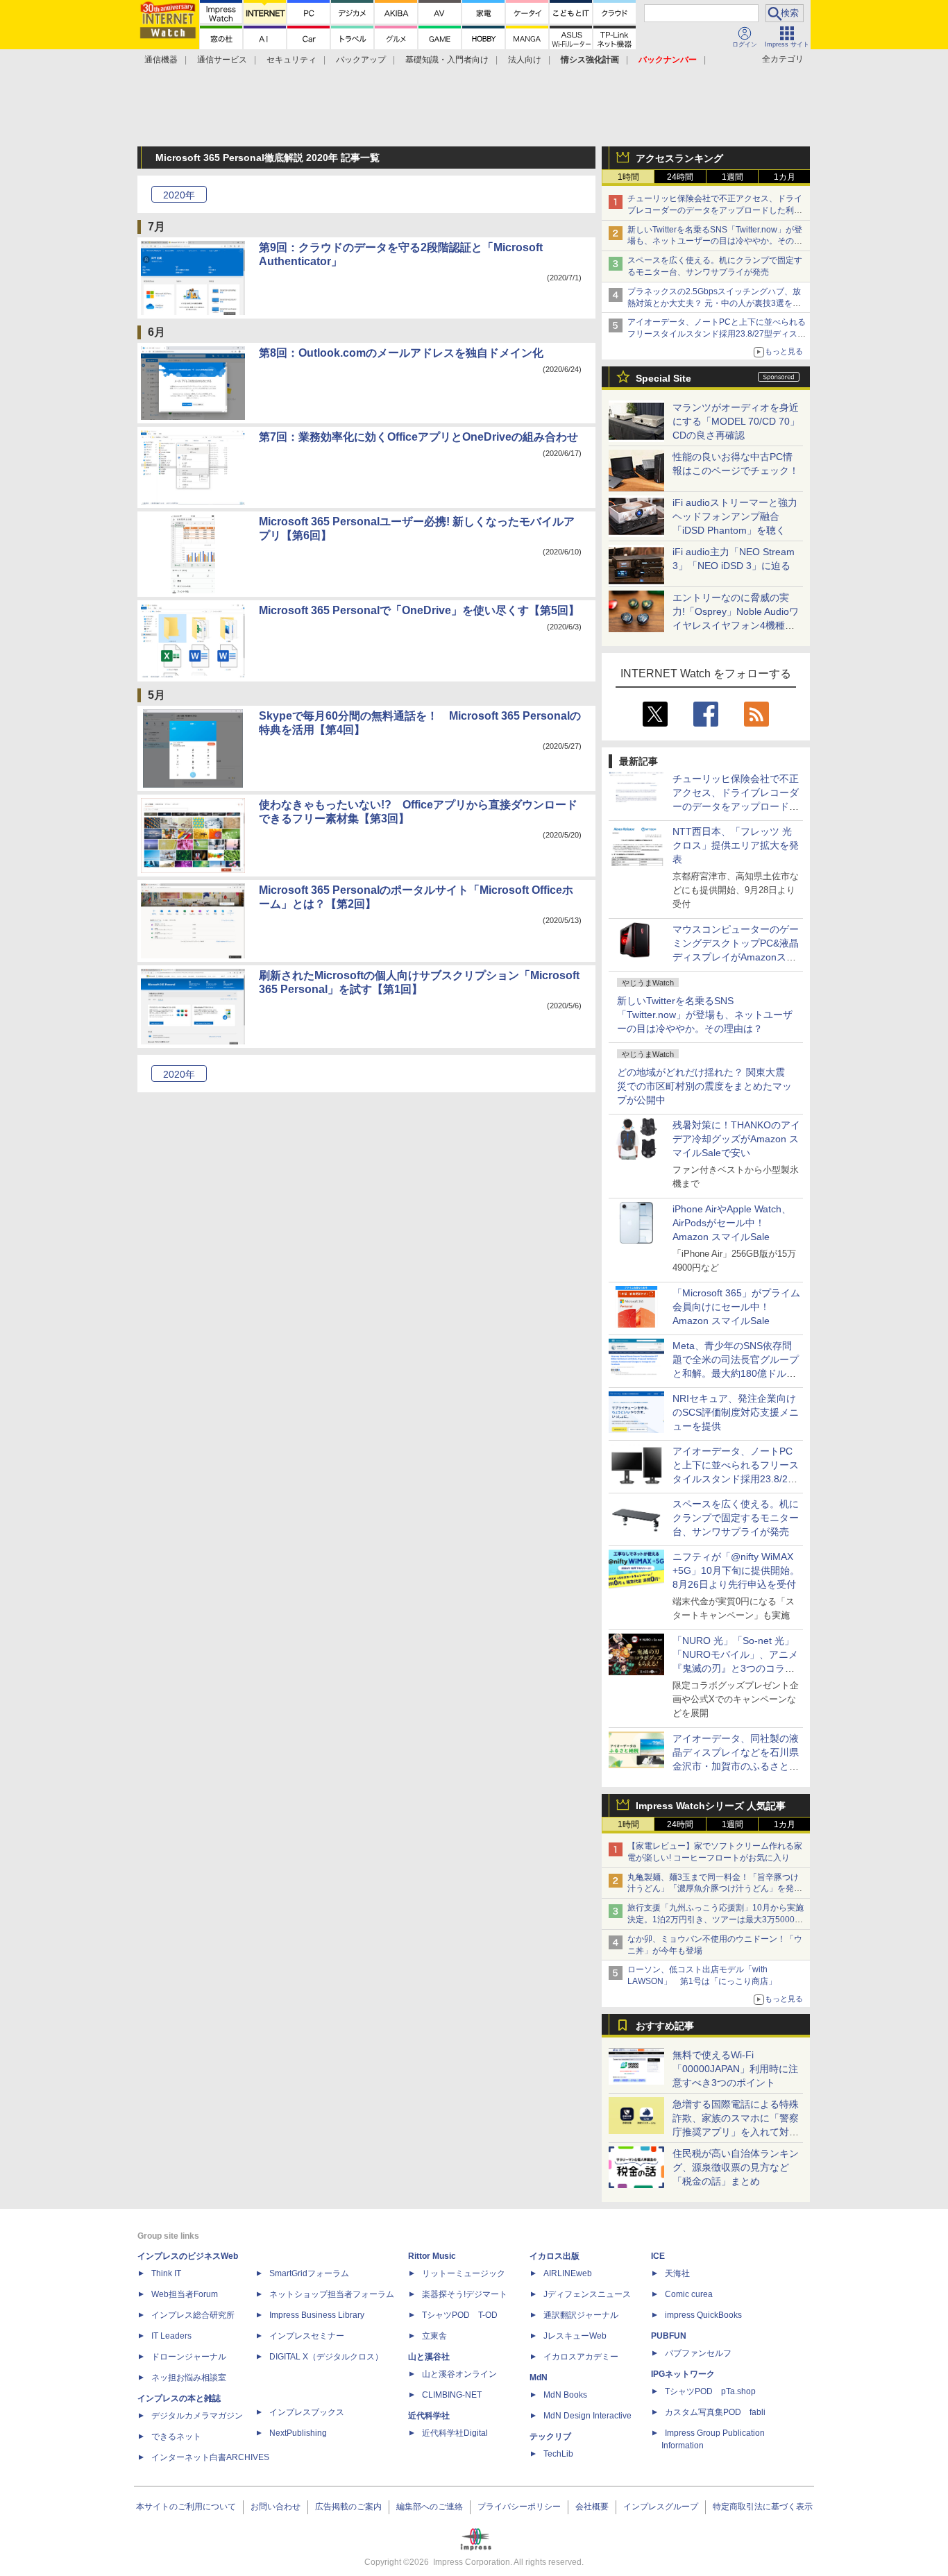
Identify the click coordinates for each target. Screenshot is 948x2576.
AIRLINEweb (568, 2273)
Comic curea (689, 2294)
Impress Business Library (317, 2315)
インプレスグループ (661, 2507)
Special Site (663, 378)
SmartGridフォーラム (309, 2273)
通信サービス (222, 60)
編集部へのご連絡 (430, 2507)
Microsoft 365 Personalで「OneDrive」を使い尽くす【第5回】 (419, 610)
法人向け (525, 60)
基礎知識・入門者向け (447, 60)
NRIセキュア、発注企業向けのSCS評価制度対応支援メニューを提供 (736, 1412)
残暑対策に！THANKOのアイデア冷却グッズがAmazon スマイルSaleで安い (736, 1139)
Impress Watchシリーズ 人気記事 (711, 1806)
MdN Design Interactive (587, 2416)
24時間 (680, 177)
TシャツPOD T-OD (460, 2315)
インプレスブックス (307, 2412)
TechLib (558, 2454)
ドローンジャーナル (189, 2357)
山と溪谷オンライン (459, 2374)
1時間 (628, 177)
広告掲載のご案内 (348, 2507)
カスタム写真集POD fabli (715, 2412)
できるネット (176, 2437)
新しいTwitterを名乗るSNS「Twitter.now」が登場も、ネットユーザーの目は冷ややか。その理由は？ (705, 1015)
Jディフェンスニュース (587, 2294)
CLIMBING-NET (452, 2395)
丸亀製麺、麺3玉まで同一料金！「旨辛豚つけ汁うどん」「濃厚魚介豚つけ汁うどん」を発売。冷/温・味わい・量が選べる (713, 1889)
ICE (658, 2256)
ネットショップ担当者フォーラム (332, 2294)
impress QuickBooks (703, 2315)
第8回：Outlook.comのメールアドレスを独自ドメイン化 (401, 353)
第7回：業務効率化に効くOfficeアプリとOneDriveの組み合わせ (418, 437)
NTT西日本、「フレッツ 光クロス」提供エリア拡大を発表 (736, 845)
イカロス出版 (555, 2256)
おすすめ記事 (665, 2026)
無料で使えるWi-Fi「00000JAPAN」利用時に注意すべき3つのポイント (735, 2069)
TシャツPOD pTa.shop (710, 2391)
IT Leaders (171, 2336)
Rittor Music (432, 2256)
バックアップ (361, 60)
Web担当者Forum (185, 2294)
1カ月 (785, 177)
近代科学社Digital (455, 2433)
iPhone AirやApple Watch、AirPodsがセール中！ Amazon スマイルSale (732, 1223)
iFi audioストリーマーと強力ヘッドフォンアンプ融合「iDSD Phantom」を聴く (735, 516)
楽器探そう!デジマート (465, 2294)
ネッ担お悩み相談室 (189, 2378)
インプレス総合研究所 (193, 2315)
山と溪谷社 (429, 2357)
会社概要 (592, 2507)
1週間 (733, 177)
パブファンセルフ (698, 2353)
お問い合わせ (276, 2507)
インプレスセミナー (307, 2336)
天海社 (677, 2273)
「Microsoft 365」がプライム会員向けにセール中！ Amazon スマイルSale (736, 1307)
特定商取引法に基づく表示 (763, 2507)
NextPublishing (298, 2433)
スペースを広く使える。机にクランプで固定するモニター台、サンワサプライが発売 (736, 1518)
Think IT (166, 2273)
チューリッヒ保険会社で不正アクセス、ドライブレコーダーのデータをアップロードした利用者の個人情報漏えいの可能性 (715, 210)
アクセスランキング (679, 158)
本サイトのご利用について (186, 2507)
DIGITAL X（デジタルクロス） (326, 2357)
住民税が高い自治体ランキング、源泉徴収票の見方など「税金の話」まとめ (736, 2167)
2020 (179, 195)
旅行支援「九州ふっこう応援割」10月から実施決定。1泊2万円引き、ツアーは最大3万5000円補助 (716, 1920)
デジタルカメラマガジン (197, 2416)
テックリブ (550, 2437)
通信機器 (161, 60)
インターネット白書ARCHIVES (210, 2457)
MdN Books (565, 2395)
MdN (539, 2378)
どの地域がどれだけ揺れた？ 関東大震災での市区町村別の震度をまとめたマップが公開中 (704, 1086)
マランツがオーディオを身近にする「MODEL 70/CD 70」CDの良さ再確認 (736, 421)
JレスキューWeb (575, 2336)
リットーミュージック (464, 2273)
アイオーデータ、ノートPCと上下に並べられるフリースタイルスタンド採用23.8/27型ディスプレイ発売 (717, 334)
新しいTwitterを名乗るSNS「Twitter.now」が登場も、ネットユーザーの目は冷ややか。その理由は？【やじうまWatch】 (715, 241)
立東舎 (434, 2336)
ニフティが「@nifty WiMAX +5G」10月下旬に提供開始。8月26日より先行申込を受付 (736, 1570)
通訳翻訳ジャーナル (581, 2315)
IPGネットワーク (683, 2374)
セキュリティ (291, 60)
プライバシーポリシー (519, 2507)
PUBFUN (669, 2336)
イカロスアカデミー (581, 2357)
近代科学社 (429, 2416)
